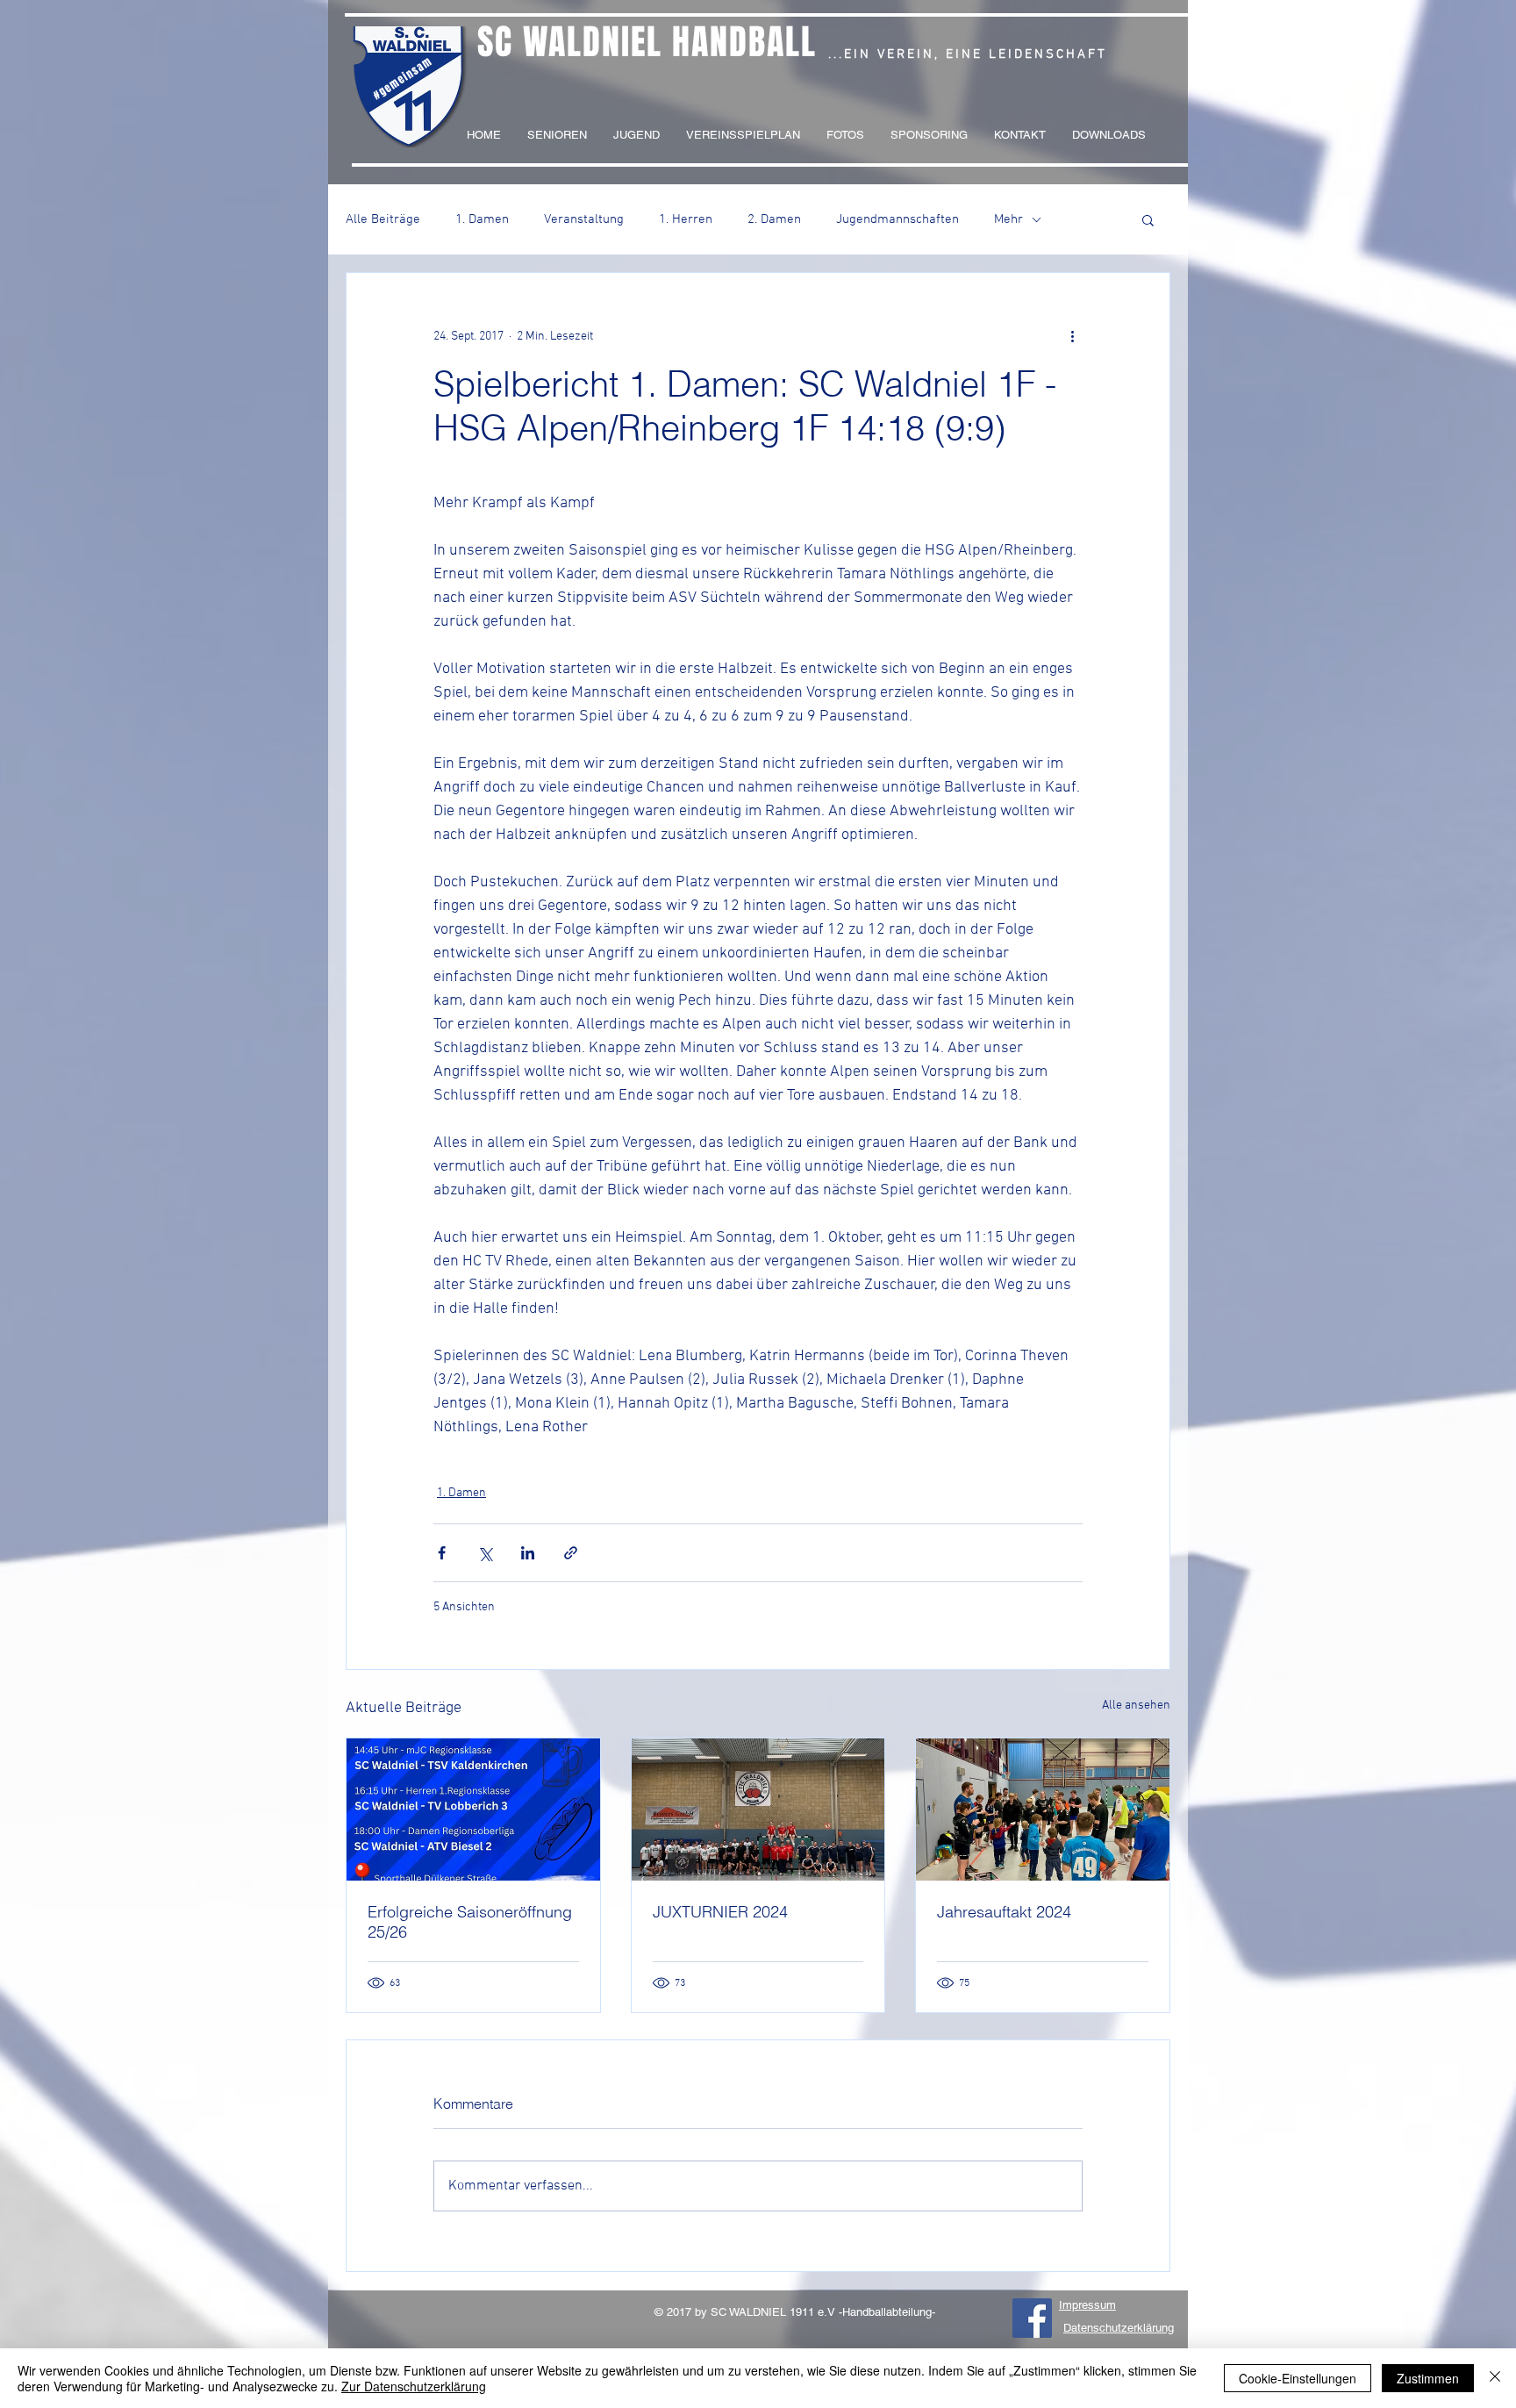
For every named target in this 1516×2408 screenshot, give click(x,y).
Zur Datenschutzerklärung (414, 2386)
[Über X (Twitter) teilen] (485, 1553)
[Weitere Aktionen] (1072, 336)
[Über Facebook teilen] (442, 1553)
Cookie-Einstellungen (1298, 2378)
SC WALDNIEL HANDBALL (647, 42)
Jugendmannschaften (897, 219)
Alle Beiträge (383, 219)
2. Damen (774, 219)
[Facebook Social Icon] (1032, 2318)
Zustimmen (1428, 2378)
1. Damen (482, 219)
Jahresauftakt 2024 (1004, 1912)
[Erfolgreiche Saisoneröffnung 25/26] (473, 1810)
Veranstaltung (584, 219)
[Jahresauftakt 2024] (1043, 1810)
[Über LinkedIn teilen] (528, 1553)
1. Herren (686, 219)
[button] (1148, 219)
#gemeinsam (403, 78)
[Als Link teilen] (571, 1553)
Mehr (1008, 219)
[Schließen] (1495, 2378)
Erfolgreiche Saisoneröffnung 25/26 (470, 1922)
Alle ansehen (1136, 1706)
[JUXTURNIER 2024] (758, 1810)
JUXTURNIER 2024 (720, 1912)
